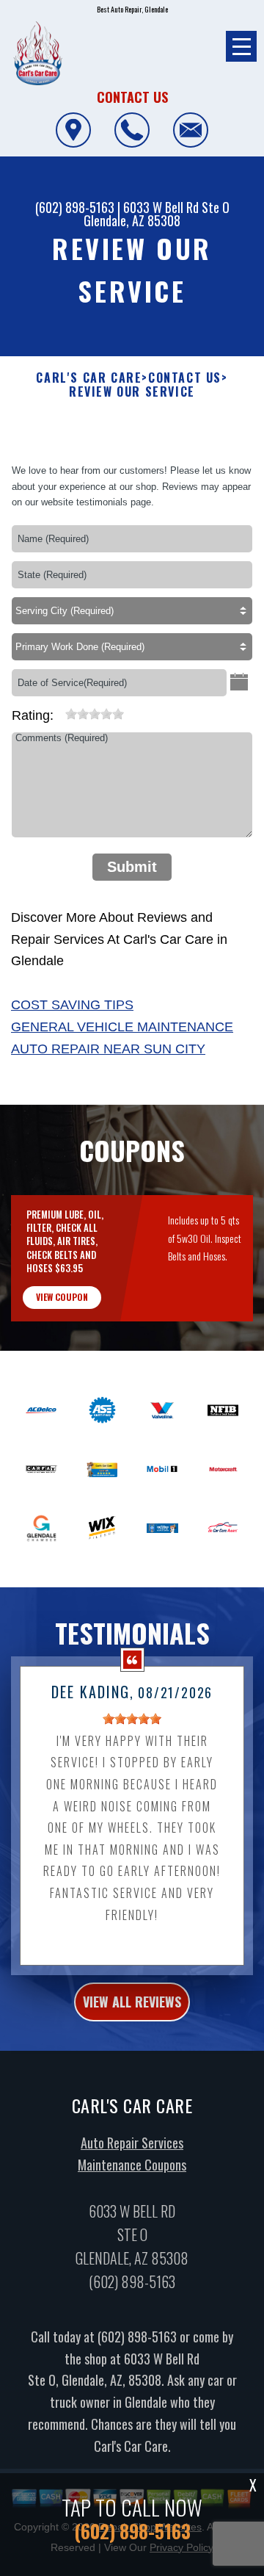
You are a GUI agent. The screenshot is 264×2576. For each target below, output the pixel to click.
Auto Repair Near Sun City (108, 1049)
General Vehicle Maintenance (122, 1027)
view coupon (62, 1297)
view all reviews (132, 2002)
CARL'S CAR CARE (89, 378)
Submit (132, 867)
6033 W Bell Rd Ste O (176, 207)
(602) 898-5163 (75, 207)
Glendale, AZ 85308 (132, 220)
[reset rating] (59, 711)
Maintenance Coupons (132, 2165)
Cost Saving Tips (72, 1005)
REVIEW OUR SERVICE (132, 392)
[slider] (95, 714)
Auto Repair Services (132, 2143)
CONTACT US (185, 378)
